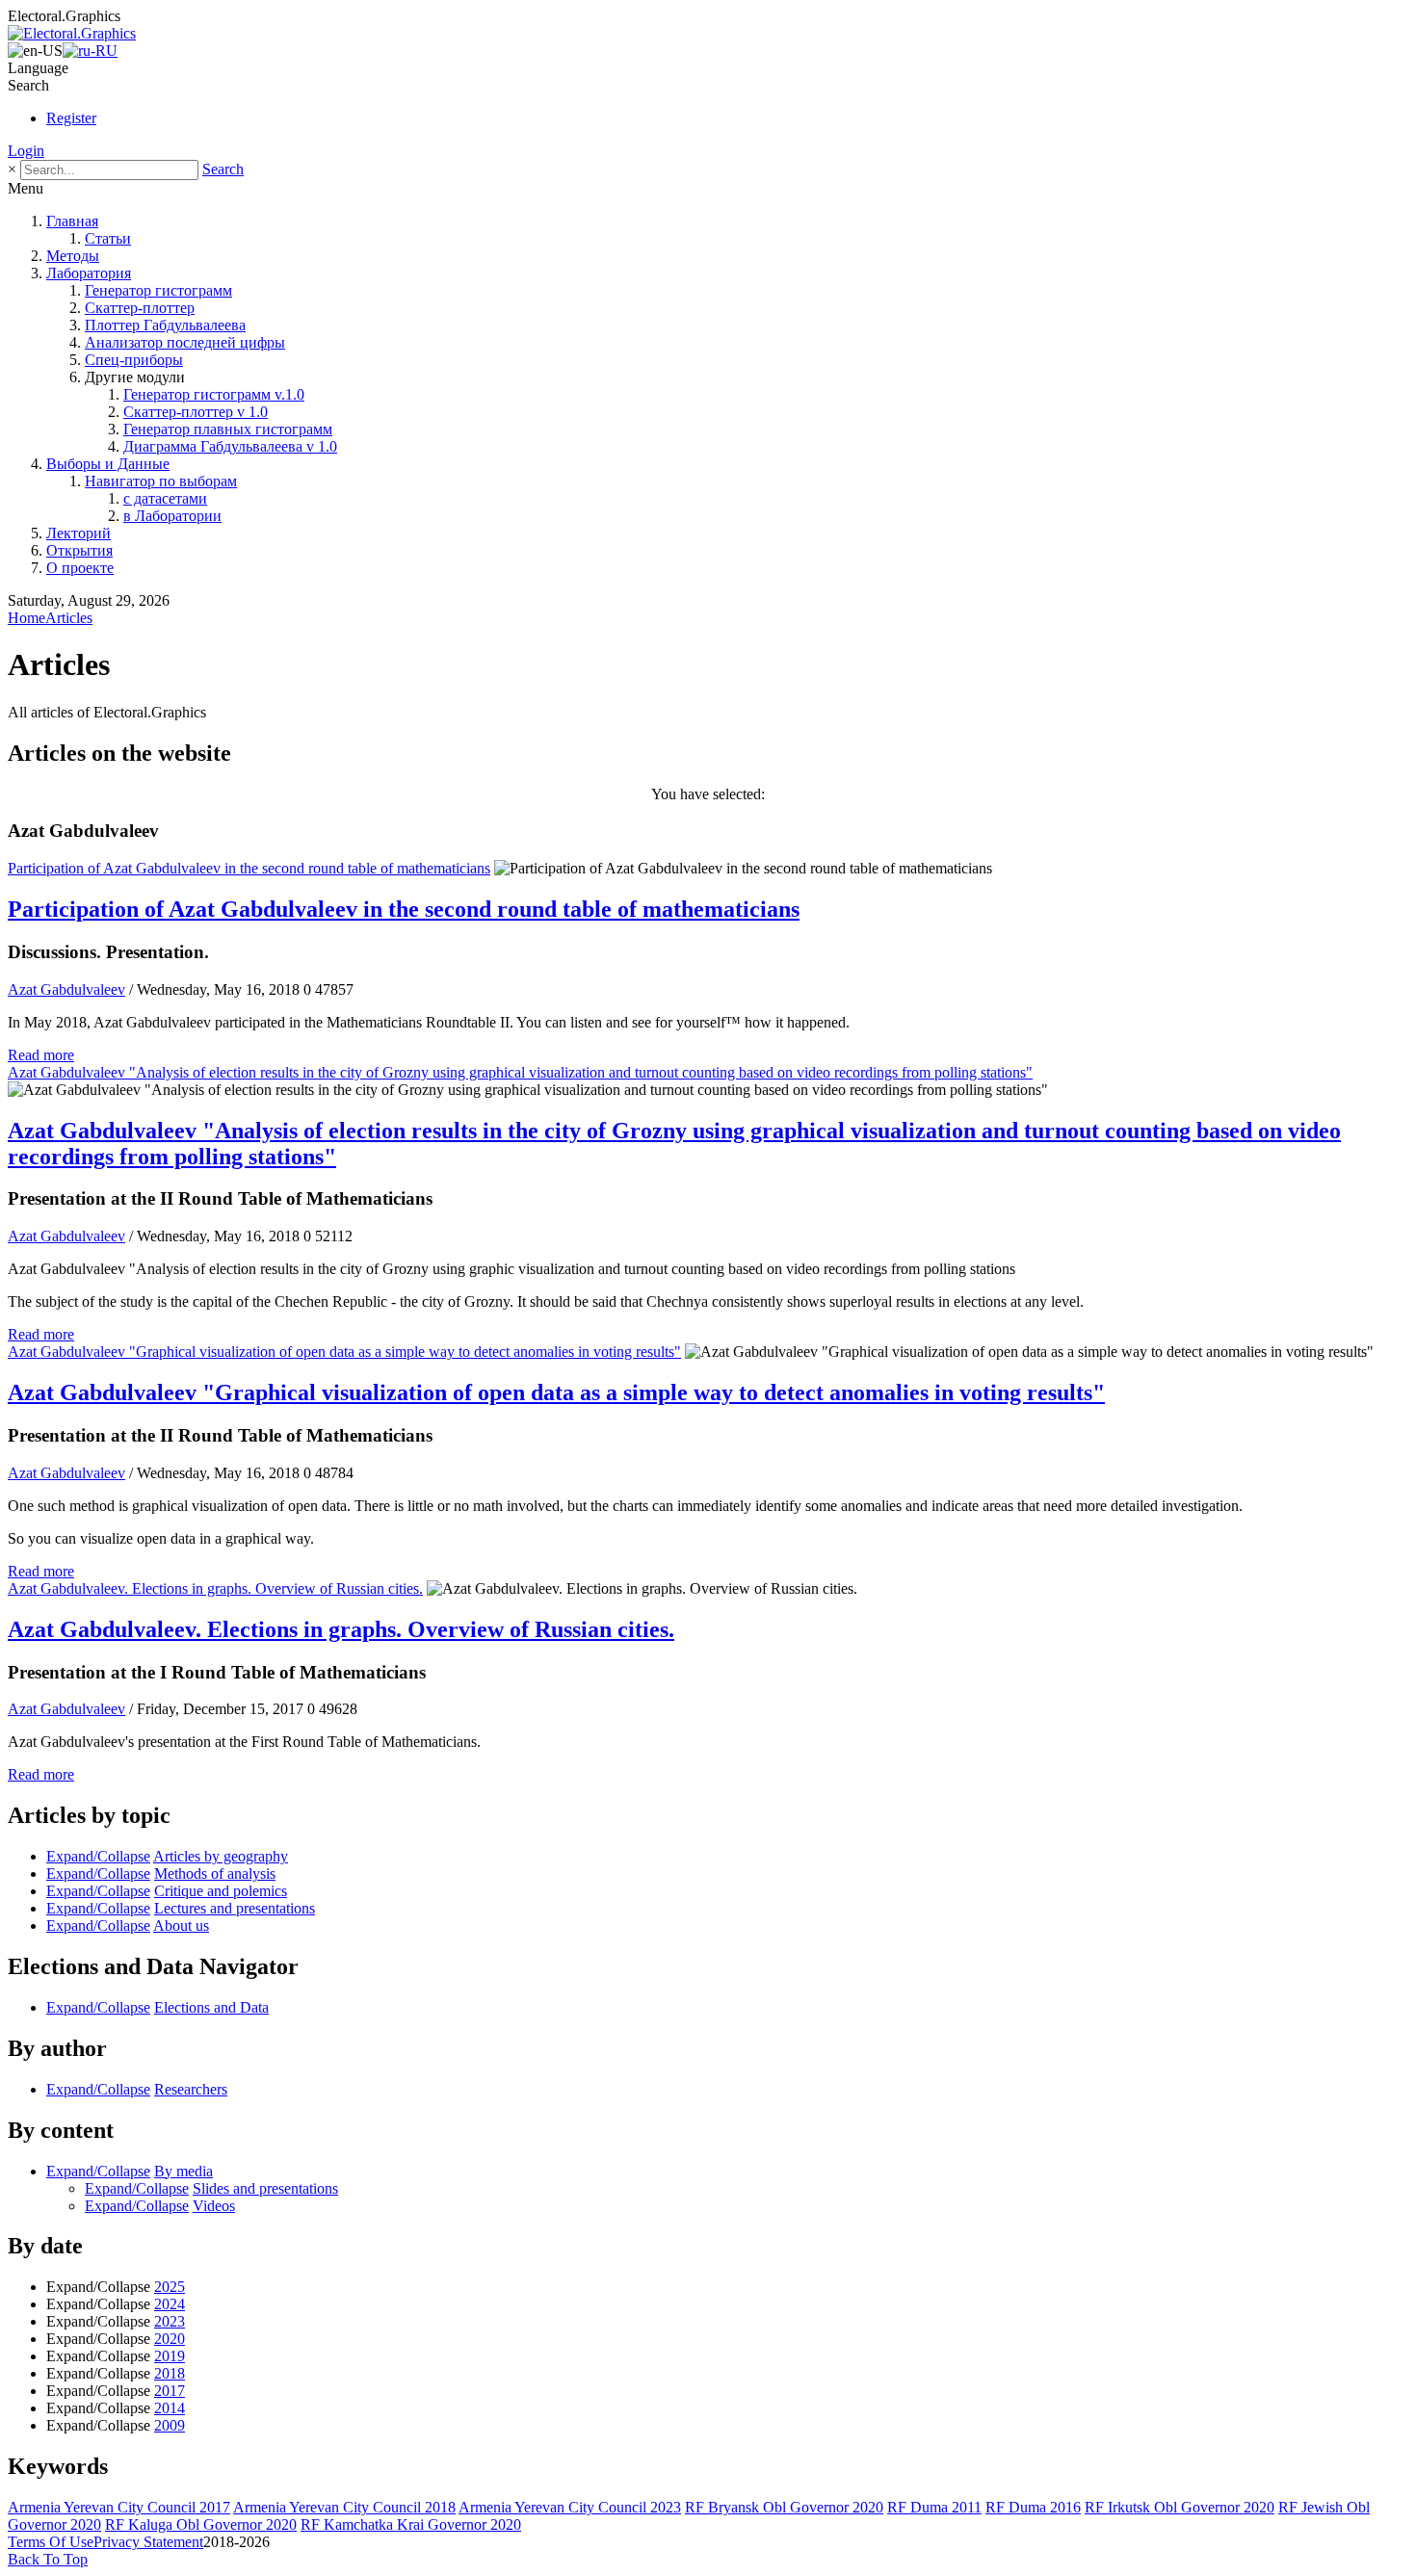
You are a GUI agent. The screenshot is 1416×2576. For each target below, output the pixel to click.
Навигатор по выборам (161, 481)
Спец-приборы (134, 360)
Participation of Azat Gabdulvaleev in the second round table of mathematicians (249, 868)
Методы (73, 256)
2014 (170, 2408)
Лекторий (79, 533)
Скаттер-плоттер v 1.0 (196, 412)
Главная (72, 221)
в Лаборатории (172, 516)
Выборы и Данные (108, 464)
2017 (170, 2391)
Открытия (79, 550)
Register (71, 118)
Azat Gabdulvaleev (66, 989)
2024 (170, 2304)
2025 (170, 2287)
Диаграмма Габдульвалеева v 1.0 (230, 446)
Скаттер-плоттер (140, 308)
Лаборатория (89, 273)
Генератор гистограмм (158, 290)
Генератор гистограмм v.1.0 (214, 394)
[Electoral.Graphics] (72, 33)
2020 (170, 2339)
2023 (170, 2321)
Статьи (108, 238)
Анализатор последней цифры (185, 342)
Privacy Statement (148, 2542)
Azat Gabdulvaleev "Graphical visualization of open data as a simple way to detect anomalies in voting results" (344, 1352)
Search (223, 169)
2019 (170, 2356)
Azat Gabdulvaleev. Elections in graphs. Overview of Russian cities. (215, 1588)
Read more (41, 1055)
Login (26, 151)
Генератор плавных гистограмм (228, 429)
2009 (170, 2425)
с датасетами (165, 498)
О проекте (80, 568)
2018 (170, 2373)
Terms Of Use (51, 2542)
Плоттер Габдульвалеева (165, 325)
